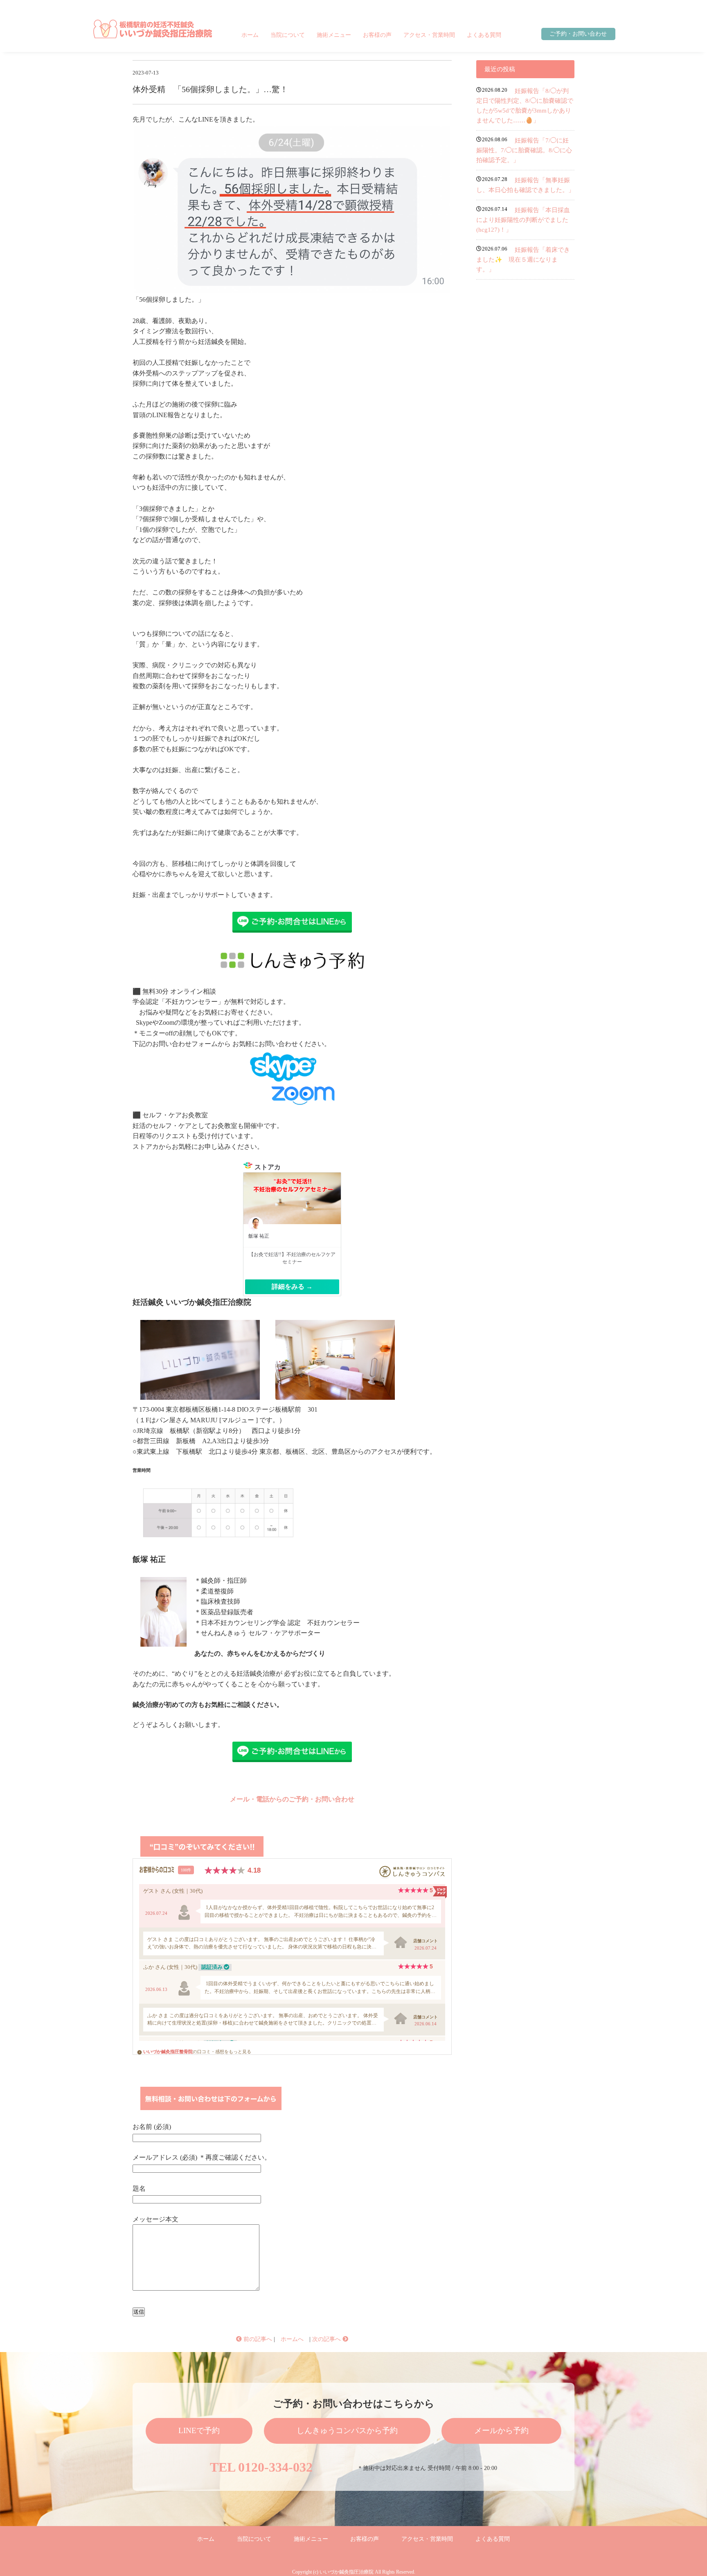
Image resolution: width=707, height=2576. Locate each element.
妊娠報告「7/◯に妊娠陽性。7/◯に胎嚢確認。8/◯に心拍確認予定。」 (524, 150)
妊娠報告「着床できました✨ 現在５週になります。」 (523, 260)
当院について (288, 35)
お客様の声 (377, 35)
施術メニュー (334, 35)
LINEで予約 (199, 2430)
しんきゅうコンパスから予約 (347, 2430)
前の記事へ (257, 2339)
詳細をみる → (292, 1287)
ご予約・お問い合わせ (578, 34)
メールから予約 (501, 2430)
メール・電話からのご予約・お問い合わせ (292, 1799)
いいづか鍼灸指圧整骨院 (168, 2052)
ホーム (250, 35)
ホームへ (292, 2339)
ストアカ (268, 1167)
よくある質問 (484, 35)
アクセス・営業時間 (429, 35)
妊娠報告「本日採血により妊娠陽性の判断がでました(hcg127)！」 (523, 220)
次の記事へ (327, 2339)
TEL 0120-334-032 (261, 2467)
